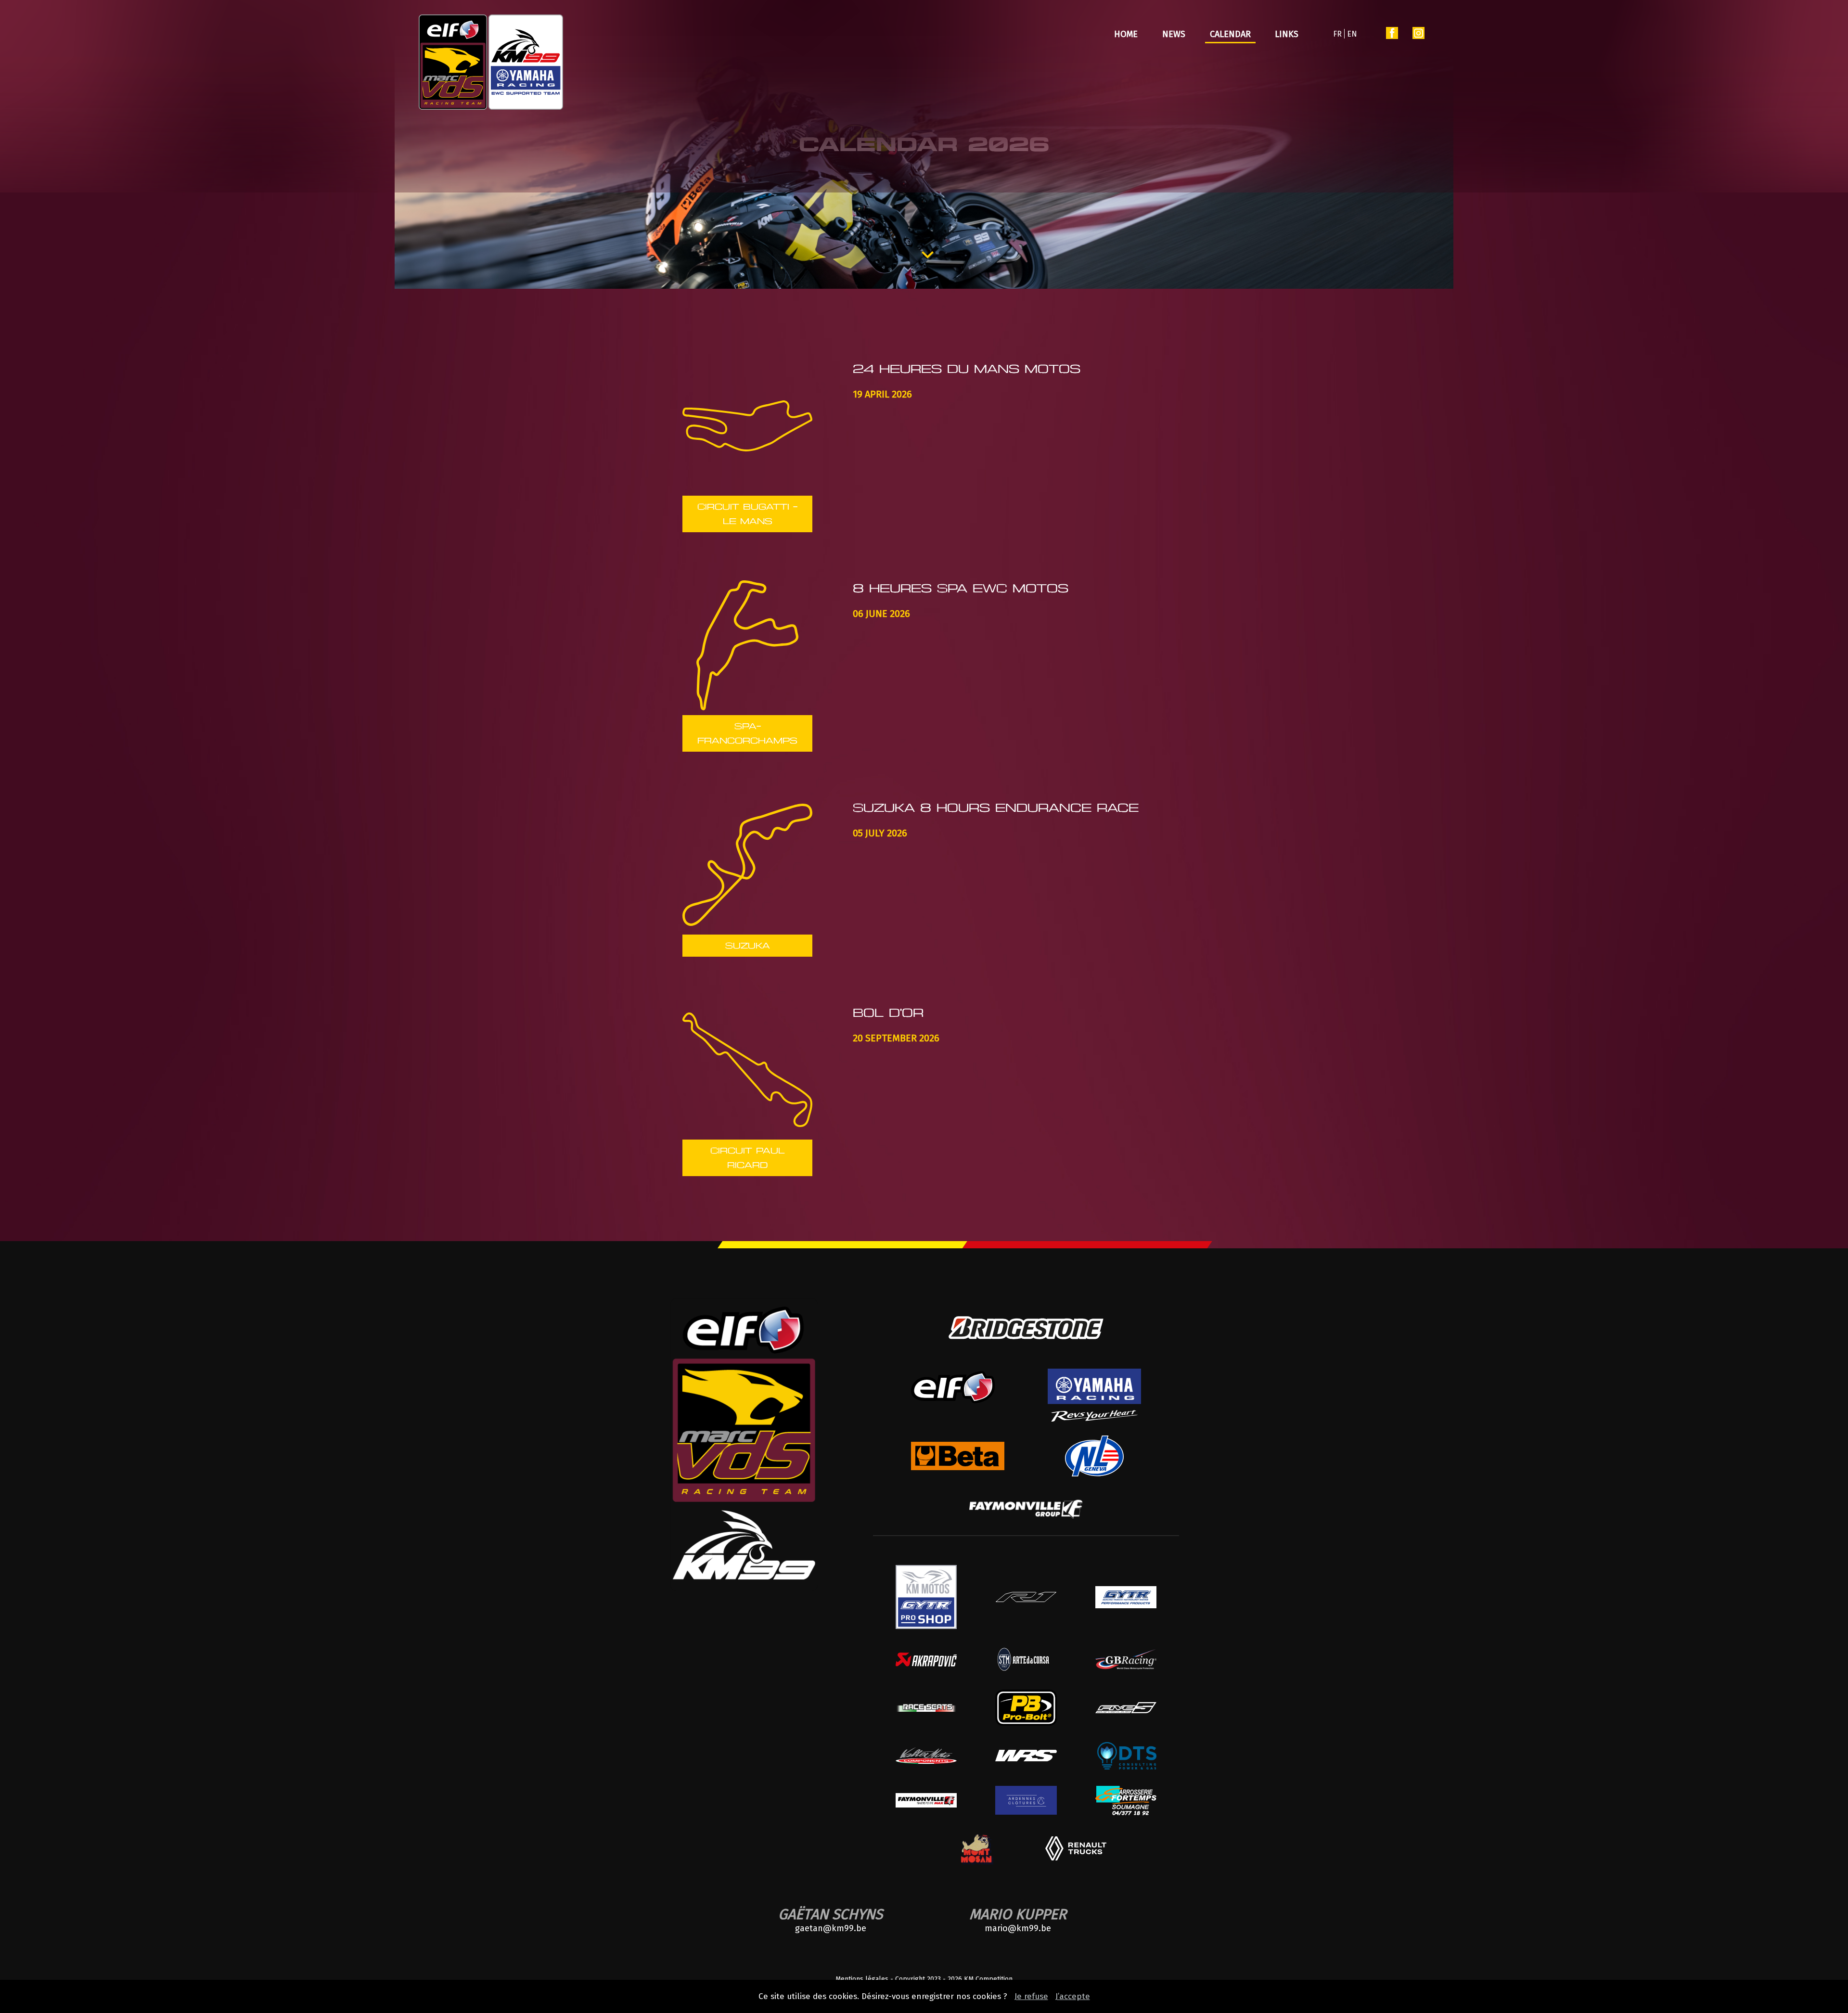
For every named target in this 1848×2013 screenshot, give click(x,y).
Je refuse (1031, 1996)
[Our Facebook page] (1392, 35)
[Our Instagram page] (1418, 35)
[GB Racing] (1126, 1667)
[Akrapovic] (926, 1664)
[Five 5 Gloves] (1126, 1711)
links (1287, 34)
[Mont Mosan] (976, 1863)
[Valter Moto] (926, 1762)
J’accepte (1073, 1996)
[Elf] (957, 1412)
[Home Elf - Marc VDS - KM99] (491, 63)
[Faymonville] (1026, 1516)
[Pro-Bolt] (1026, 1723)
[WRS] (1026, 1759)
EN (1352, 34)
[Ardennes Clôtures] (1026, 1812)
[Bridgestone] (1026, 1347)
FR (1337, 34)
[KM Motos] (926, 1626)
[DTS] (1126, 1767)
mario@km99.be (1018, 1928)
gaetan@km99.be (831, 1928)
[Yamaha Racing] (1094, 1419)
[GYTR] (1126, 1606)
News (1174, 34)
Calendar (1230, 34)
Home (1126, 34)
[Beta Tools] (957, 1468)
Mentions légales (862, 1979)
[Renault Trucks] (1076, 1858)
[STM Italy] (1026, 1671)
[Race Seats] (926, 1709)
